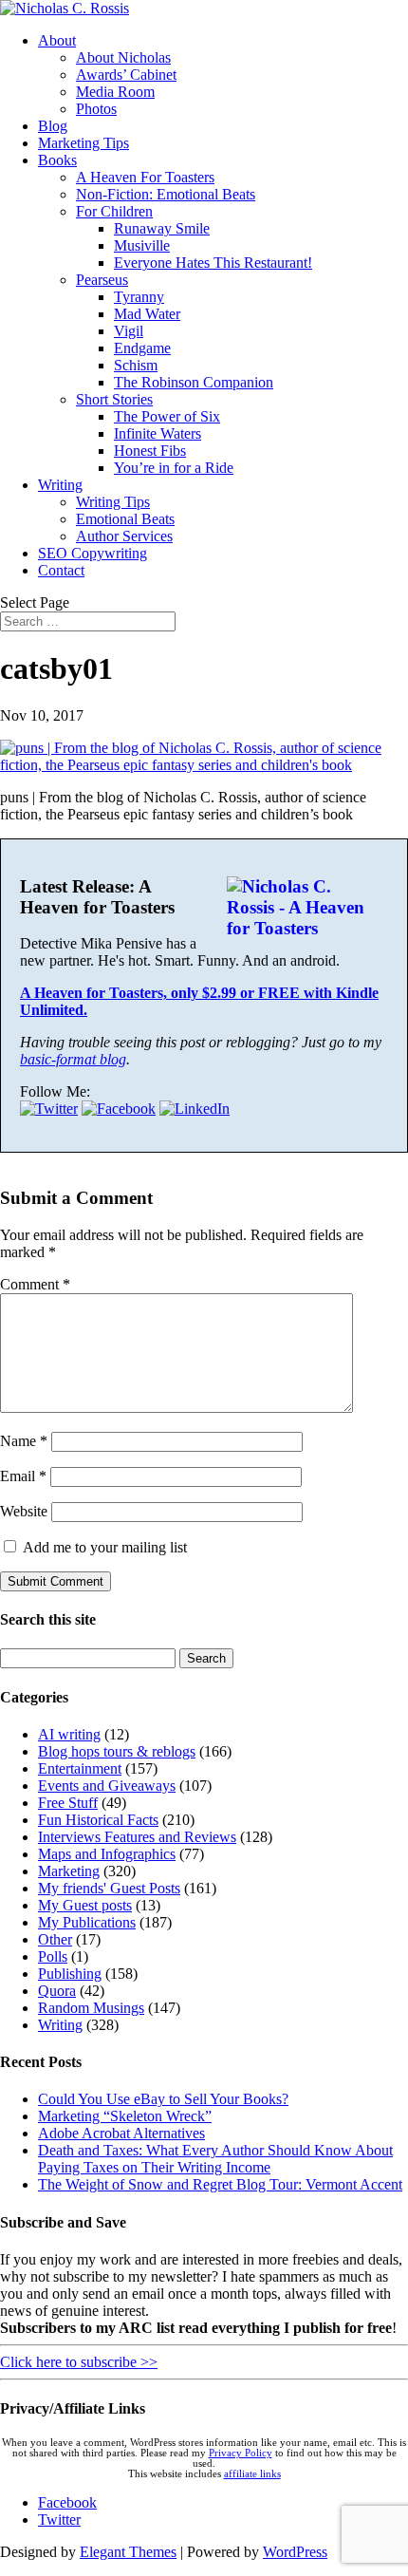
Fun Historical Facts (98, 1820)
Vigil (129, 331)
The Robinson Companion (194, 382)
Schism (136, 365)
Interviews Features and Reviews (137, 1837)
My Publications (87, 1922)
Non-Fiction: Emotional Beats (166, 194)
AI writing (69, 1734)
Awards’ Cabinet (126, 75)
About (57, 40)
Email (23, 1476)
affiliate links (252, 2474)
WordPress (295, 2552)
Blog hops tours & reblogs (117, 1751)
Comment (35, 1284)
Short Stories (114, 399)
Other (55, 1939)
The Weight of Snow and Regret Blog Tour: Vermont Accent (220, 2184)
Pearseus (102, 280)
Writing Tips (113, 502)
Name (24, 1441)
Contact (61, 570)
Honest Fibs (150, 451)
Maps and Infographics (107, 1854)
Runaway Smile (162, 228)
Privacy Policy (241, 2453)
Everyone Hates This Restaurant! (213, 263)
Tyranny (139, 297)
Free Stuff (68, 1803)
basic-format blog (73, 1059)
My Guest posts (85, 1905)
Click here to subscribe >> (79, 2362)
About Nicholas (123, 57)
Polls (53, 1956)
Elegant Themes (128, 2552)
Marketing (69, 1871)
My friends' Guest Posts (109, 1888)
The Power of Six (167, 416)
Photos (96, 109)
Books (57, 160)
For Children (114, 211)
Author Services (124, 536)
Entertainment (80, 1768)
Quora (57, 1991)
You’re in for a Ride (174, 468)
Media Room (115, 92)
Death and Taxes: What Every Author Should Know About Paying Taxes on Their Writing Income (215, 2159)
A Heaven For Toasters (145, 177)
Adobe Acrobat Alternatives (121, 2133)
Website (24, 1511)
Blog (53, 126)
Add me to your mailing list (103, 1547)
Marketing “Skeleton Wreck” (125, 2116)
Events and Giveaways (107, 1786)
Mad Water (147, 314)
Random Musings (91, 2008)
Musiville (142, 245)
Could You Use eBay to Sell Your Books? (163, 2099)
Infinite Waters (158, 433)
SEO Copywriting (93, 553)
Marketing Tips (83, 143)
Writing (60, 485)
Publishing (70, 1974)
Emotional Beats (125, 519)
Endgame (142, 348)
